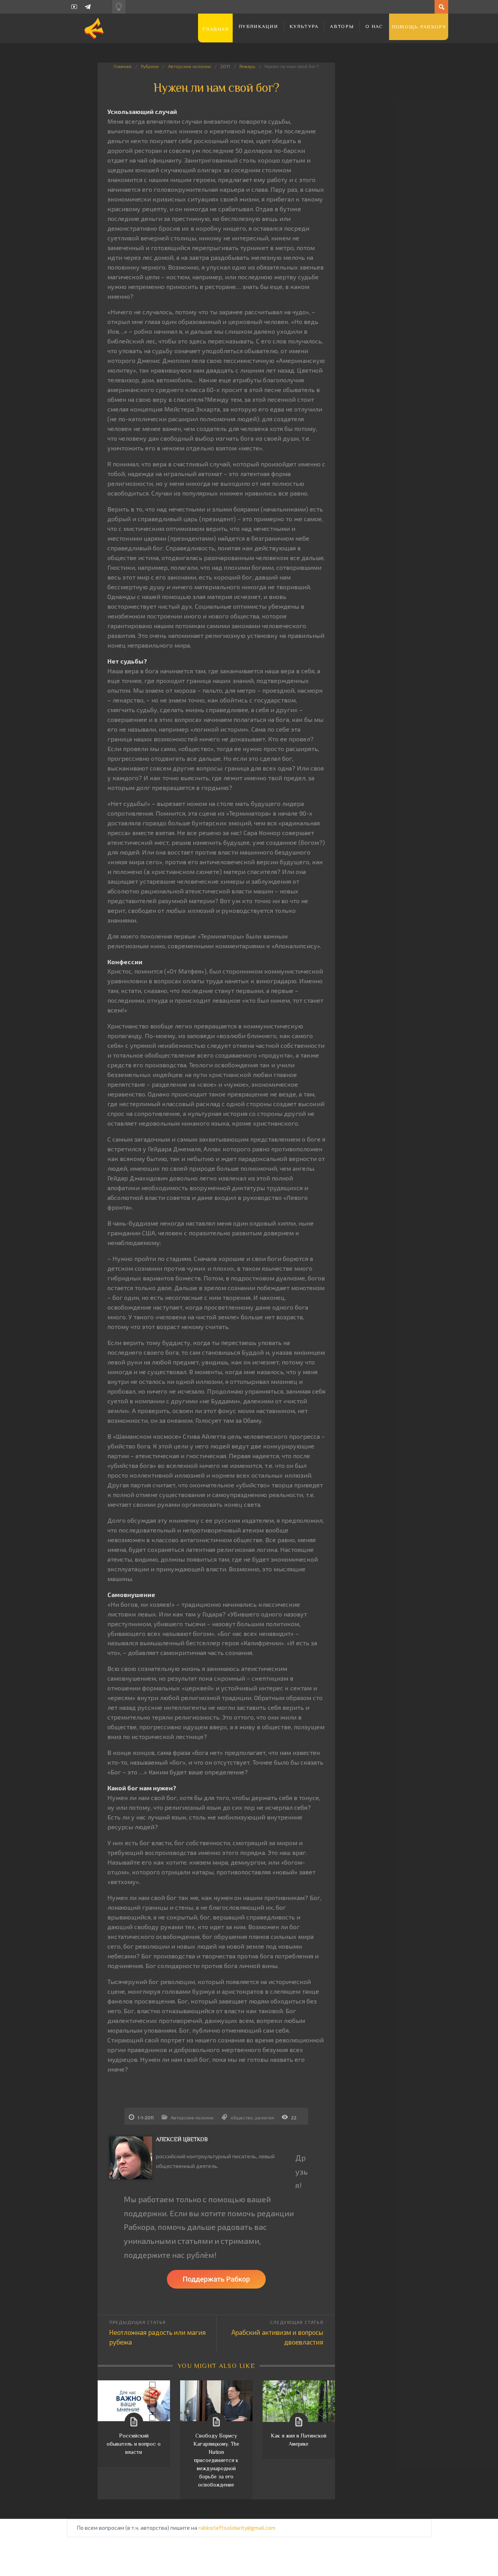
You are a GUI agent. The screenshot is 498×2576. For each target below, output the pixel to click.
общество (242, 2117)
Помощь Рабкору (419, 27)
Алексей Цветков (182, 2139)
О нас (374, 26)
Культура (304, 26)
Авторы (342, 26)
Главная (215, 29)
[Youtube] (74, 7)
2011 (225, 66)
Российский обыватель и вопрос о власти (134, 2444)
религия (265, 2117)
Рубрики (150, 66)
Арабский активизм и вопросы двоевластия (277, 2337)
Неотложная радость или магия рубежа (158, 2337)
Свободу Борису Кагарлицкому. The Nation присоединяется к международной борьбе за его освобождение (216, 2460)
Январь (247, 66)
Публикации (258, 26)
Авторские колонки (189, 66)
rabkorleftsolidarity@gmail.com (237, 2528)
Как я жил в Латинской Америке (299, 2440)
